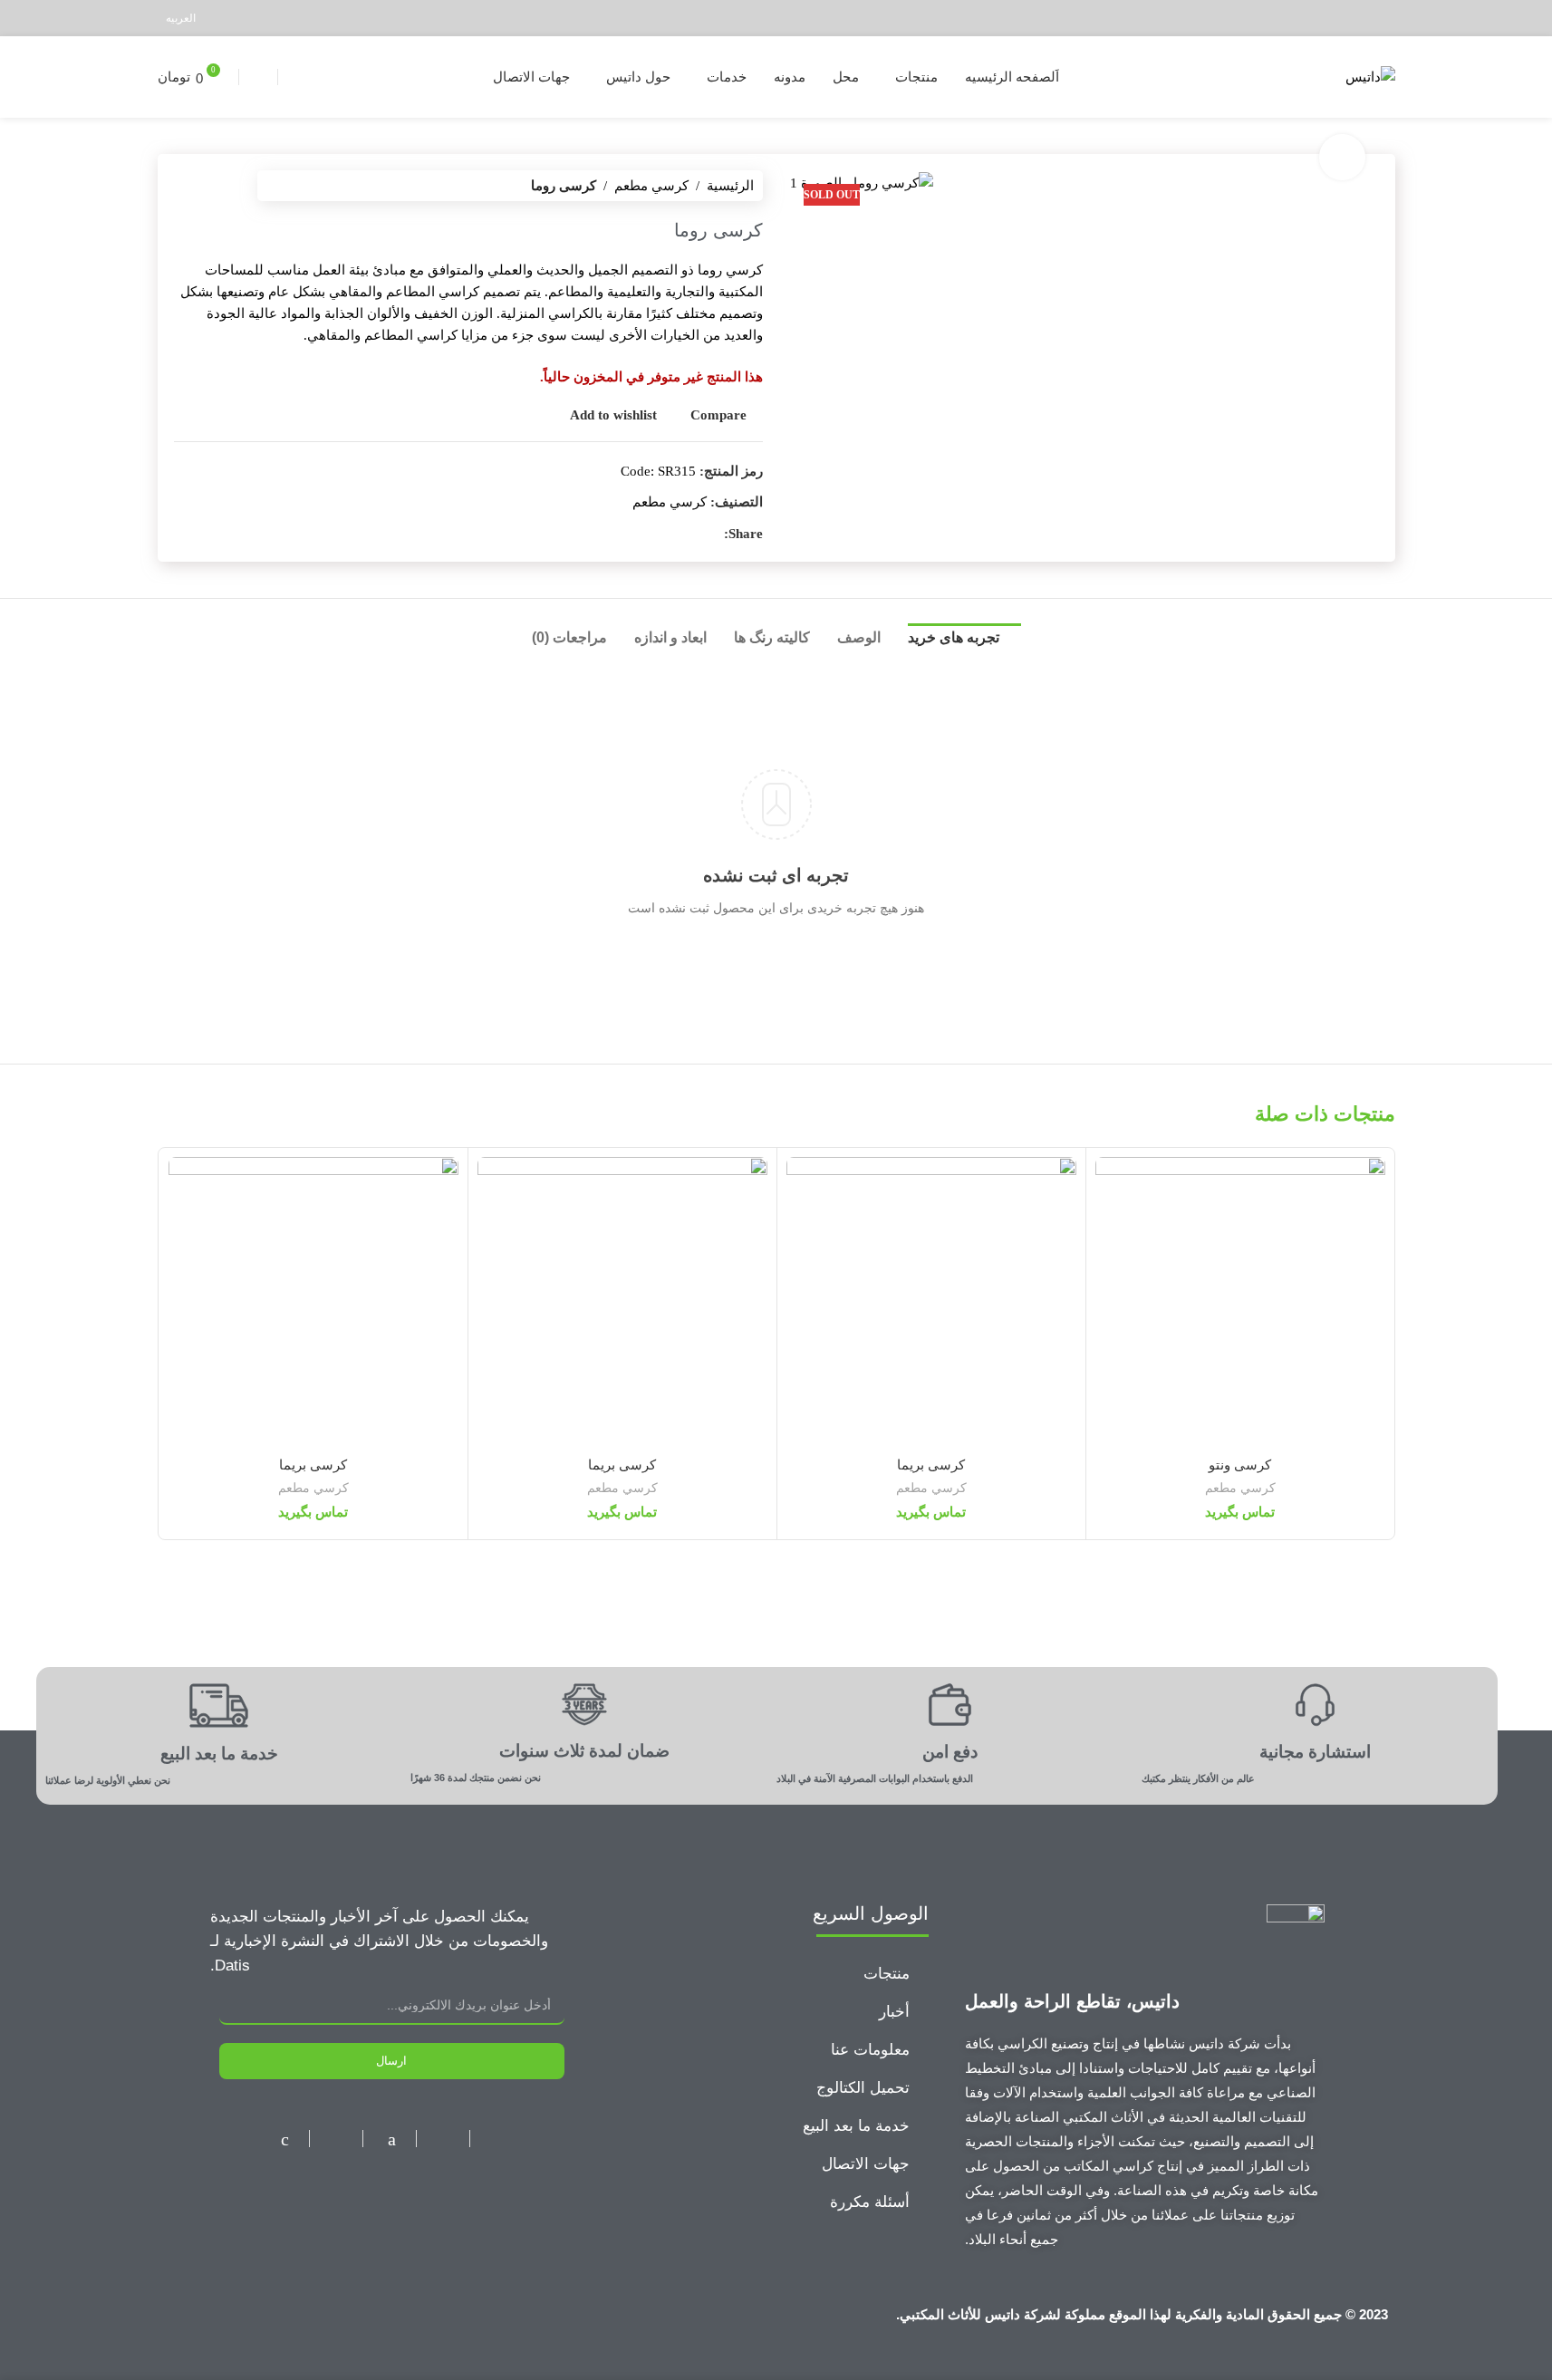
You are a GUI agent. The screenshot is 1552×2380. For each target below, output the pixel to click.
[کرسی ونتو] (1240, 1302)
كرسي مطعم (651, 186)
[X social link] (1360, 18)
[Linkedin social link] (1314, 18)
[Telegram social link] (1292, 18)
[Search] (258, 77)
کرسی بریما (931, 1465)
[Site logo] (1370, 75)
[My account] (294, 77)
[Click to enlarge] (1342, 157)
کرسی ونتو (1240, 1465)
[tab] (964, 642)
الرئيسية (730, 186)
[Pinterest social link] (1338, 18)
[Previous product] (228, 186)
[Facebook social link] (1383, 18)
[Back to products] (207, 186)
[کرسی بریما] (931, 1302)
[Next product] (185, 186)
